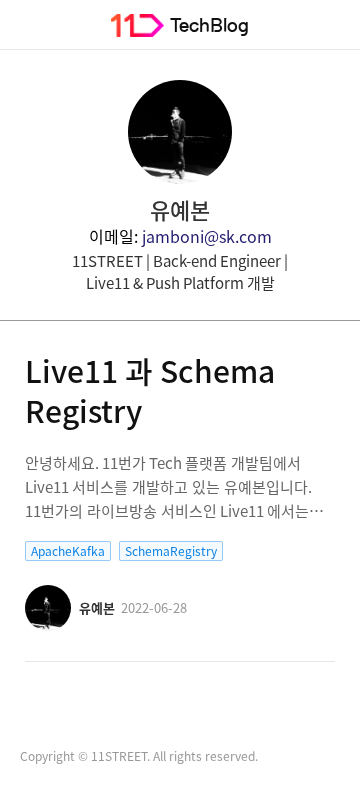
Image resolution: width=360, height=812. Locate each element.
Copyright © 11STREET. (85, 756)
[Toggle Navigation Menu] (25, 25)
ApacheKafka (68, 551)
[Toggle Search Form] (335, 25)
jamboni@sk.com (207, 236)
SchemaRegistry (171, 551)
